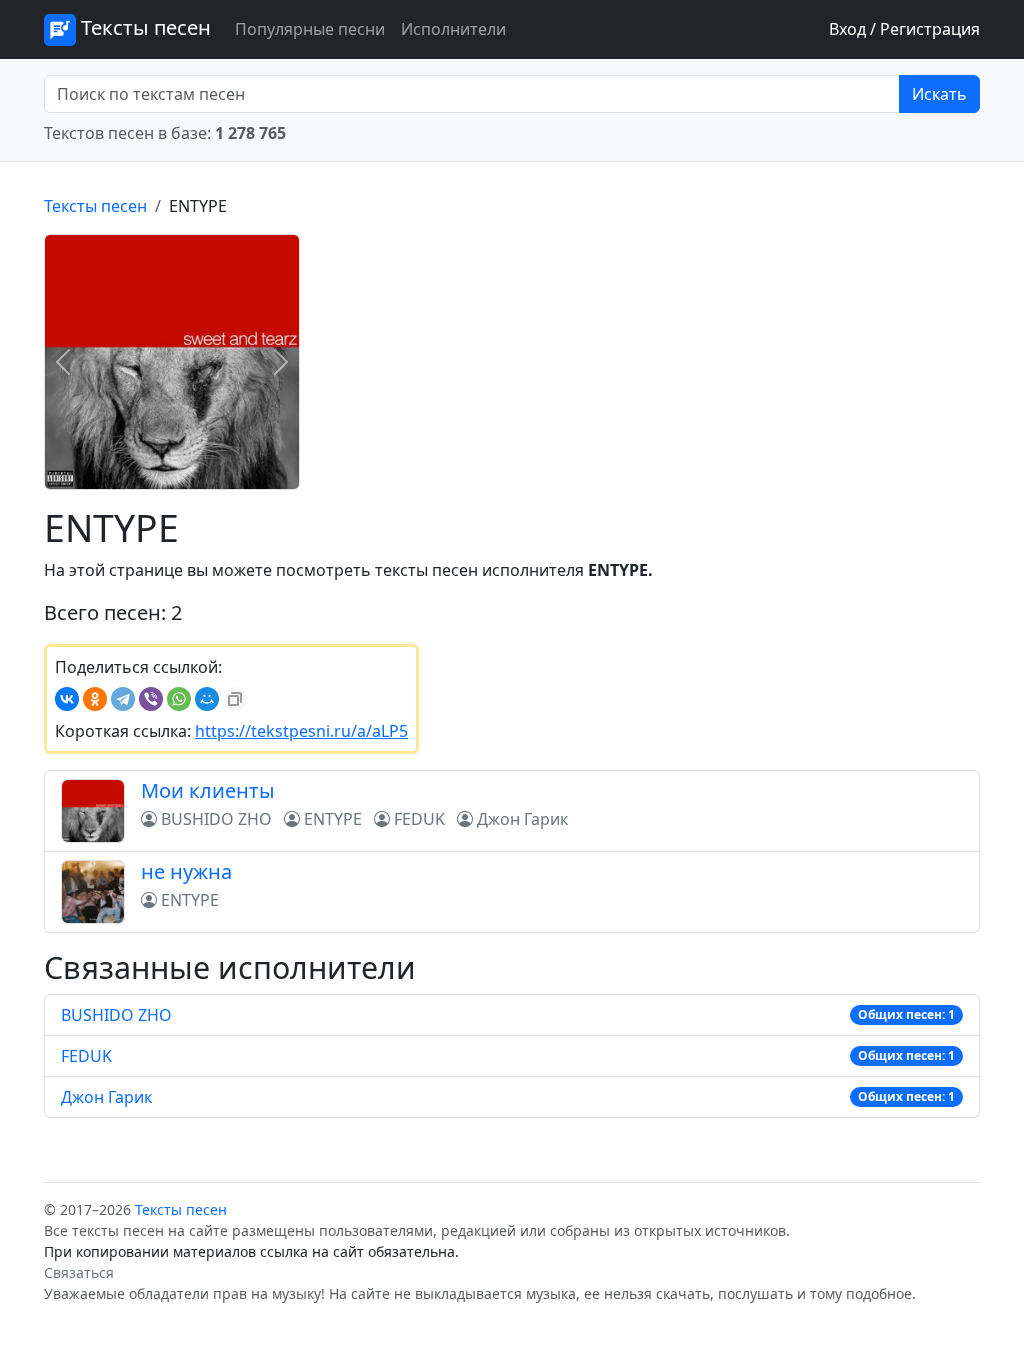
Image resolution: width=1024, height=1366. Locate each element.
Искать (939, 94)
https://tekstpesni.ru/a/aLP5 (301, 731)
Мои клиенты (208, 790)
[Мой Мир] (207, 699)
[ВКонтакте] (67, 699)
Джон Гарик (106, 1097)
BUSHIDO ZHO (116, 1015)
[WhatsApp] (179, 699)
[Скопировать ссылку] (235, 699)
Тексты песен (143, 27)
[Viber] (151, 699)
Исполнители (453, 29)
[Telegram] (123, 699)
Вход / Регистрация (904, 29)
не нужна (186, 871)
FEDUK (86, 1056)
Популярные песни (310, 29)
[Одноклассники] (95, 699)
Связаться (79, 1272)
